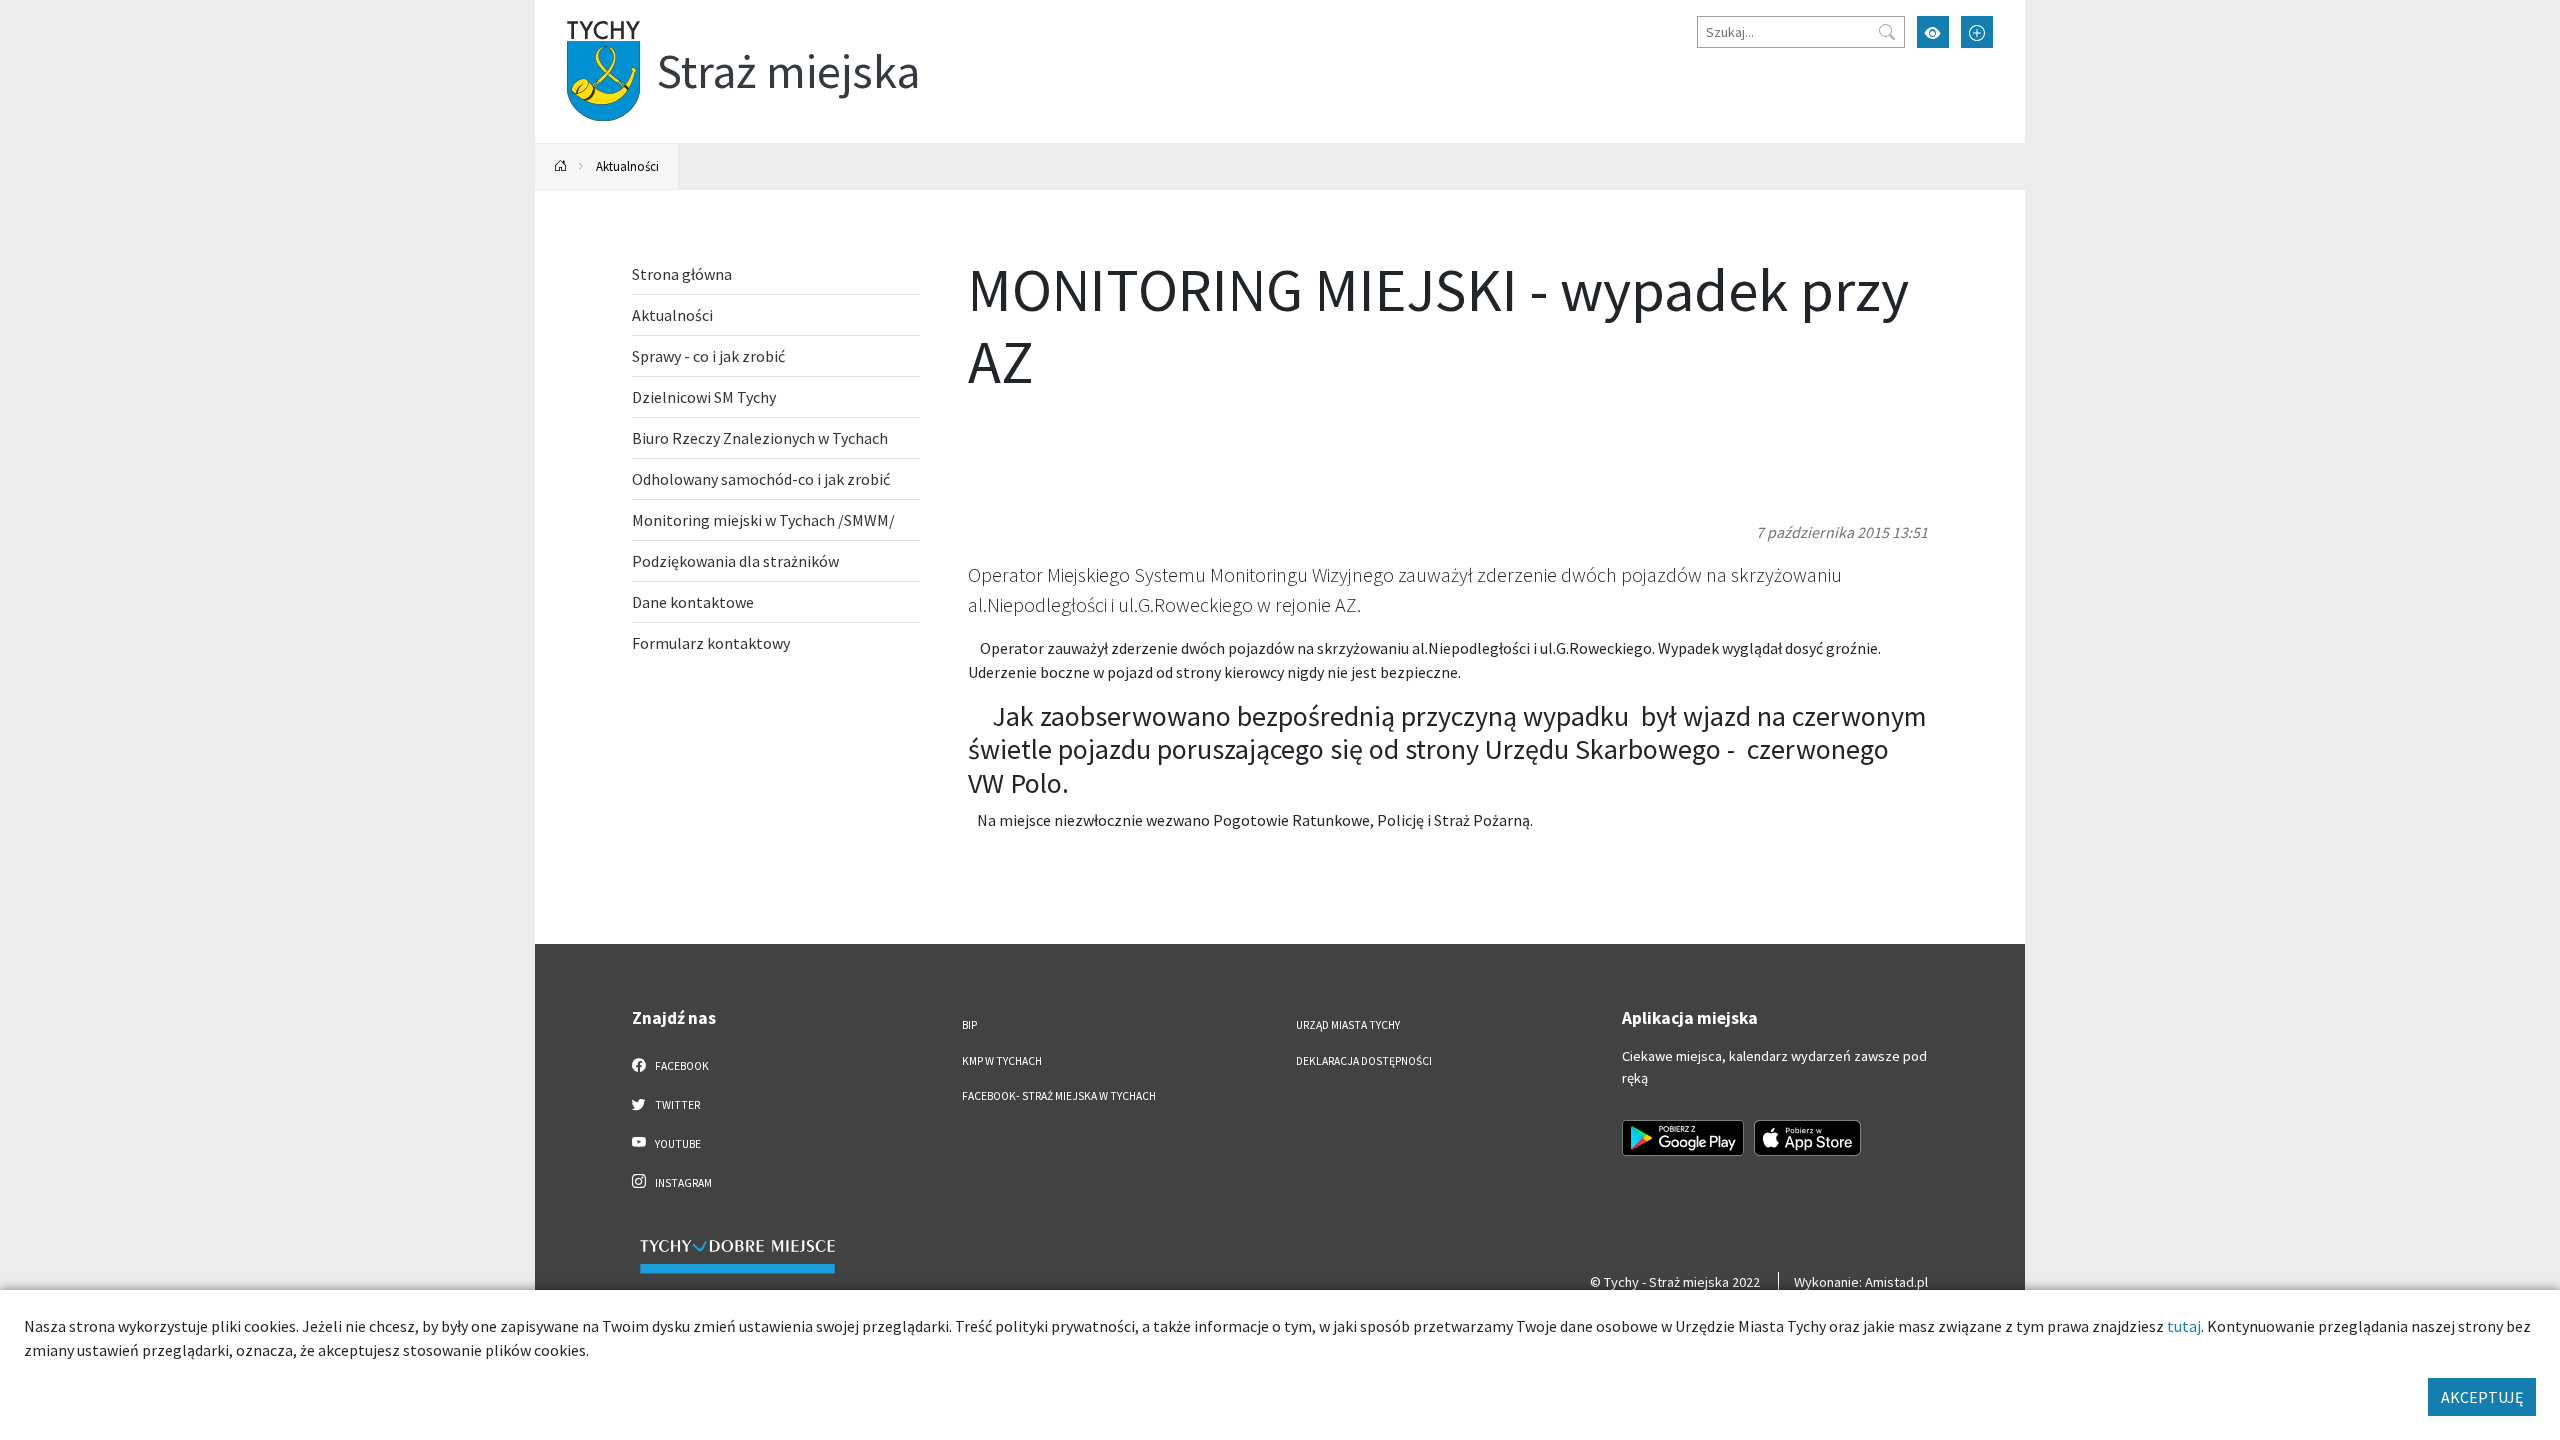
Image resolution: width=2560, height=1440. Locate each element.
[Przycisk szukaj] (1887, 32)
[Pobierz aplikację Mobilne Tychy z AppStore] (1808, 1138)
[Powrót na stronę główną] (561, 166)
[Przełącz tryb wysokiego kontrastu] (1933, 32)
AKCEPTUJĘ (2482, 1397)
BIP (969, 1025)
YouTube (677, 1144)
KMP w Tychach (1002, 1061)
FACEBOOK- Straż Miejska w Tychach (1059, 1096)
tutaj (2184, 1326)
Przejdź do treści (586, 12)
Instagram (682, 1183)
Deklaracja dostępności (1364, 1061)
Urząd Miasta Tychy (1348, 1025)
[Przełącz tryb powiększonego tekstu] (1977, 32)
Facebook (681, 1066)
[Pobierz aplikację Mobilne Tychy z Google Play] (1683, 1138)
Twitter (676, 1105)
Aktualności (627, 166)
